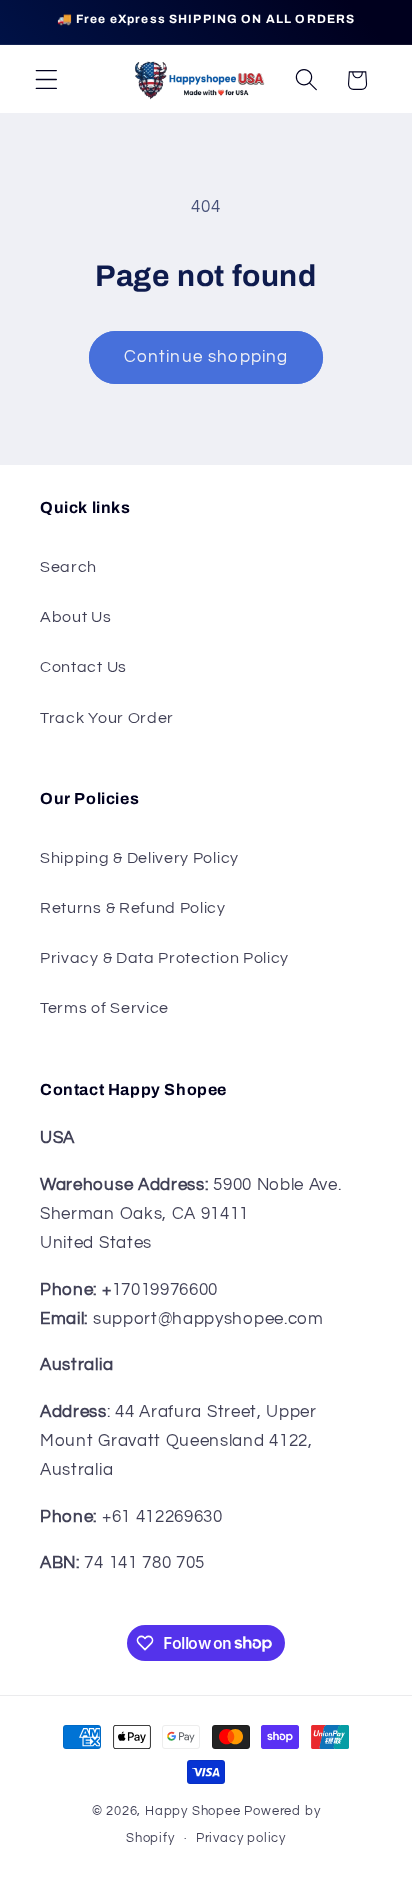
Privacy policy (241, 1838)
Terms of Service (104, 1008)
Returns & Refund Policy (133, 908)
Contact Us (83, 667)
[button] (46, 80)
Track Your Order (107, 718)
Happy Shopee (193, 1811)
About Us (76, 617)
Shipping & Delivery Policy (139, 858)
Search (68, 567)
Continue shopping (206, 357)
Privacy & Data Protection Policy (164, 958)
